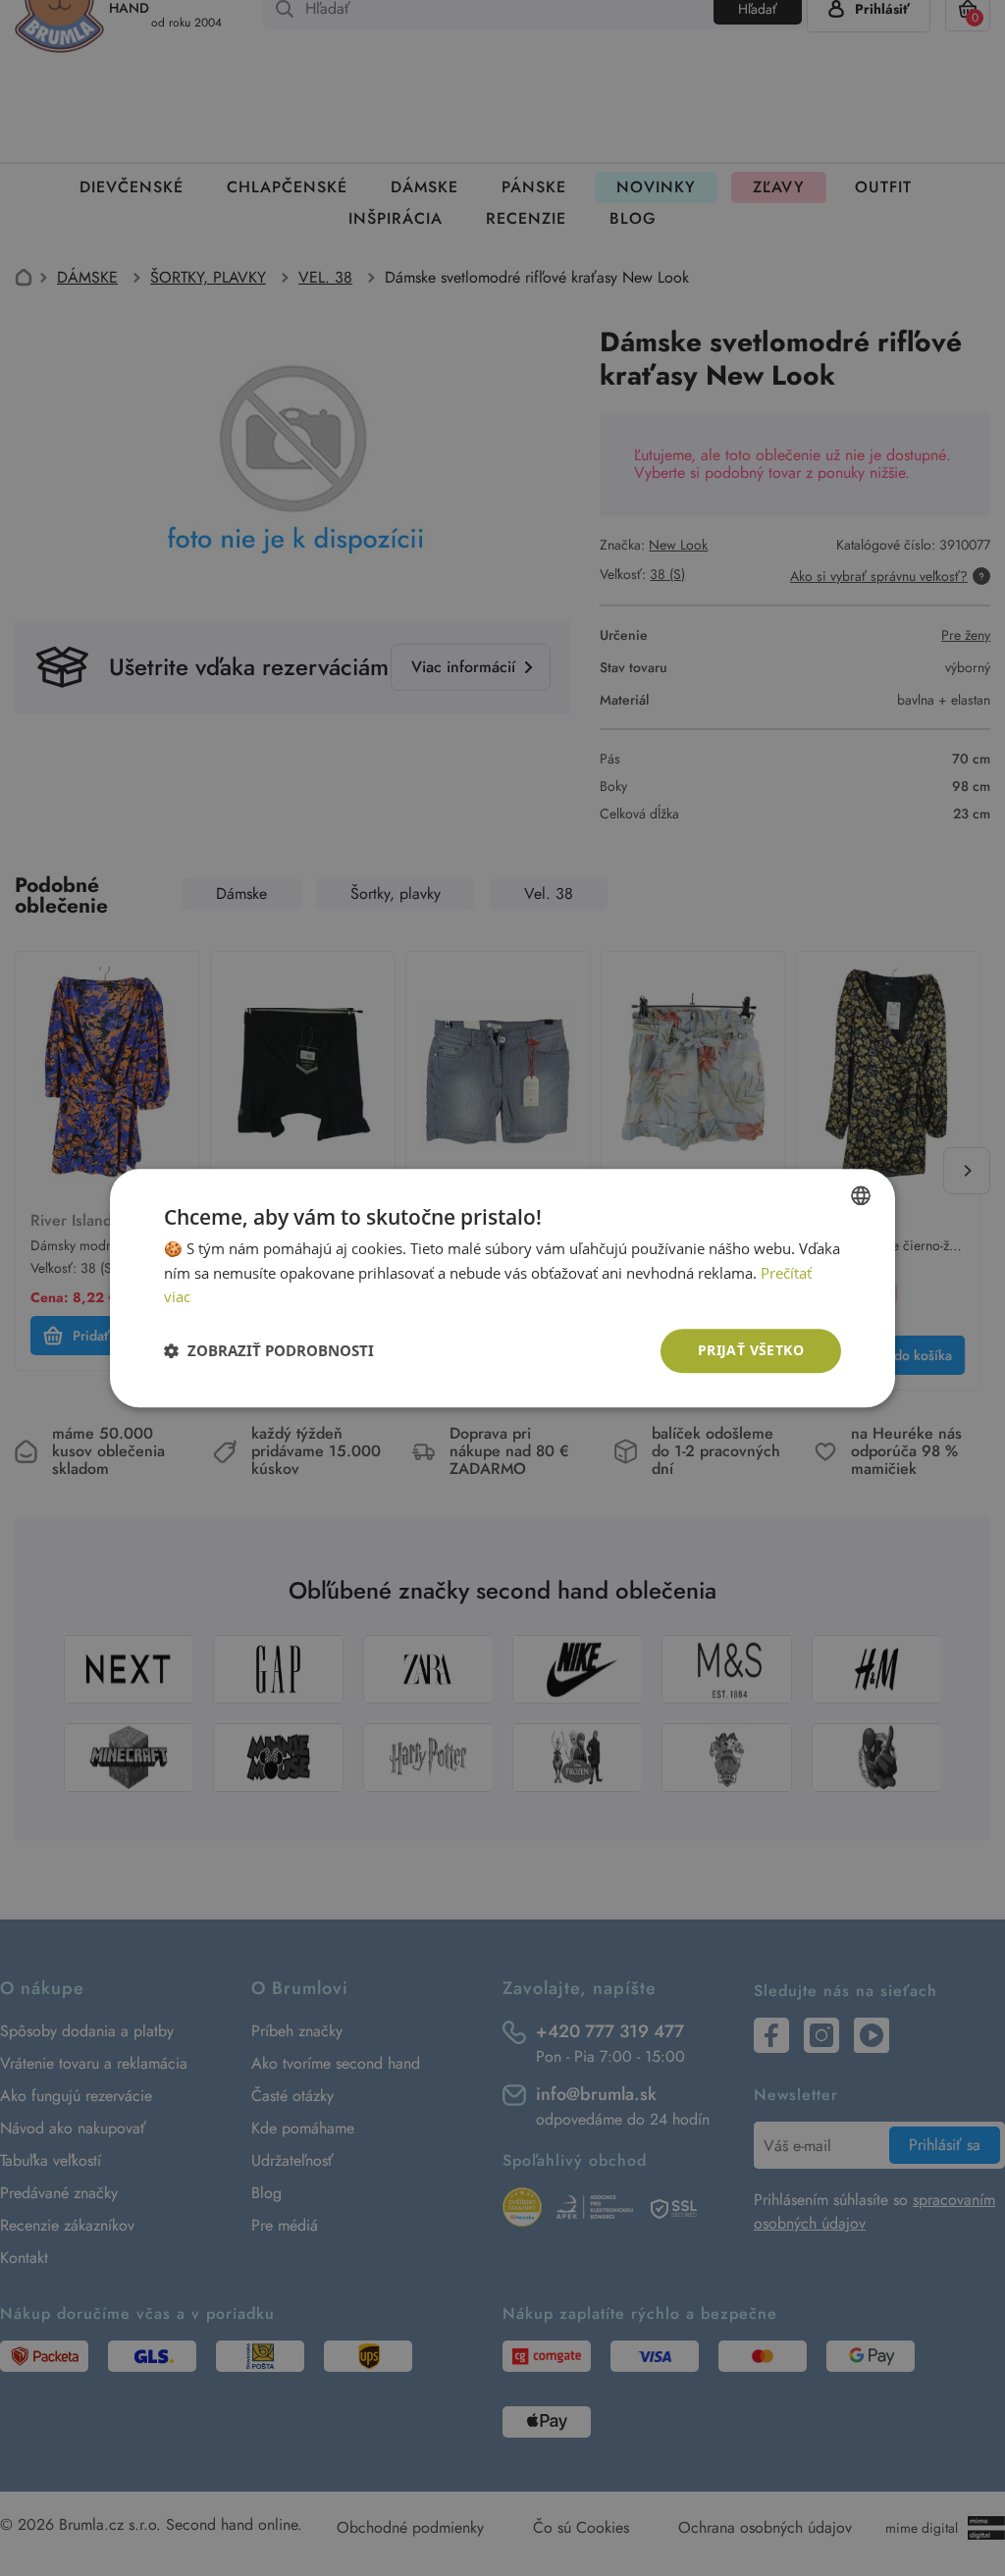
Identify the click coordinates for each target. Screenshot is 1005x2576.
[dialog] (502, 1288)
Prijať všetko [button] (751, 1350)
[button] (269, 1351)
